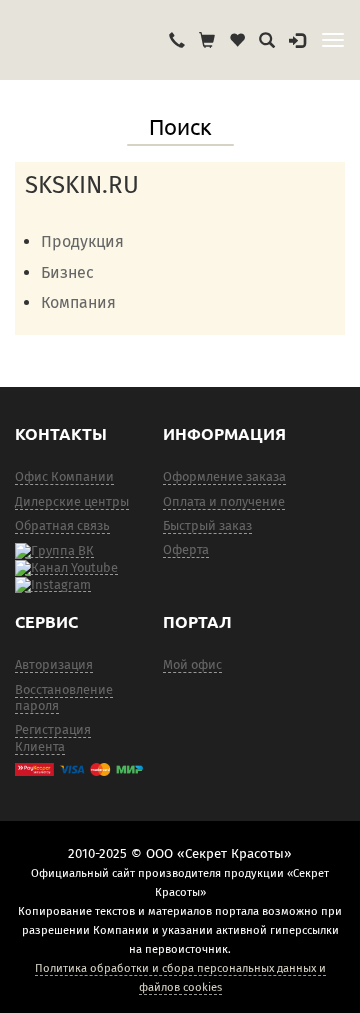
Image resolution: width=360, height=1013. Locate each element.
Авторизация (54, 664)
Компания (78, 302)
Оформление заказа (224, 476)
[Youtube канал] (66, 567)
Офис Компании (64, 476)
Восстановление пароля (64, 698)
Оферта (186, 549)
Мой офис (192, 664)
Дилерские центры (72, 501)
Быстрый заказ (207, 525)
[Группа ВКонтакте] (54, 550)
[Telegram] (53, 584)
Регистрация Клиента (53, 738)
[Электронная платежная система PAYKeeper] (79, 769)
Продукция (82, 241)
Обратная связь (62, 525)
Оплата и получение (224, 501)
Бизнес (67, 272)
